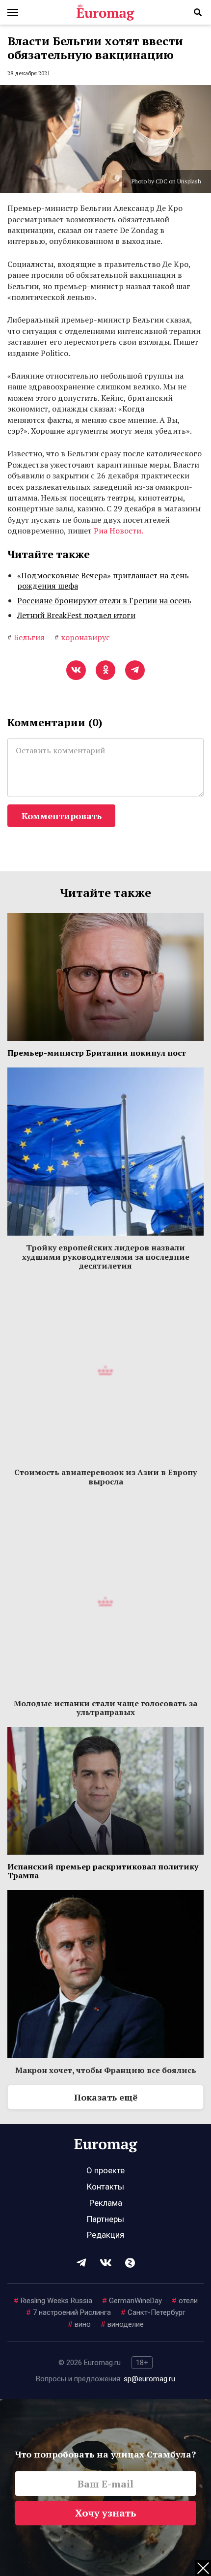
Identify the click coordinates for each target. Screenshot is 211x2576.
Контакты (105, 2187)
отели (185, 2301)
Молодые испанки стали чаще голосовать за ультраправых (105, 1708)
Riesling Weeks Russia (53, 2301)
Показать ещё (106, 2097)
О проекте (105, 2170)
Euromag (105, 12)
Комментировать (62, 816)
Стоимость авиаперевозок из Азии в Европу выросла (105, 1477)
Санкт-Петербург (153, 2312)
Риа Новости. (119, 531)
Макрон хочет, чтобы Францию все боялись (106, 2070)
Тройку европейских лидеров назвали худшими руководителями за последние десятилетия (106, 1257)
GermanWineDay (132, 2301)
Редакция (105, 2235)
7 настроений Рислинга (68, 2312)
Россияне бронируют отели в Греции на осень (104, 600)
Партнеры (105, 2219)
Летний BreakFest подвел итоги (76, 615)
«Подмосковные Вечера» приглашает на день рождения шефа (103, 581)
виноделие (122, 2324)
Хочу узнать (106, 2513)
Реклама (106, 2203)
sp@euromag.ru (149, 2379)
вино (79, 2324)
